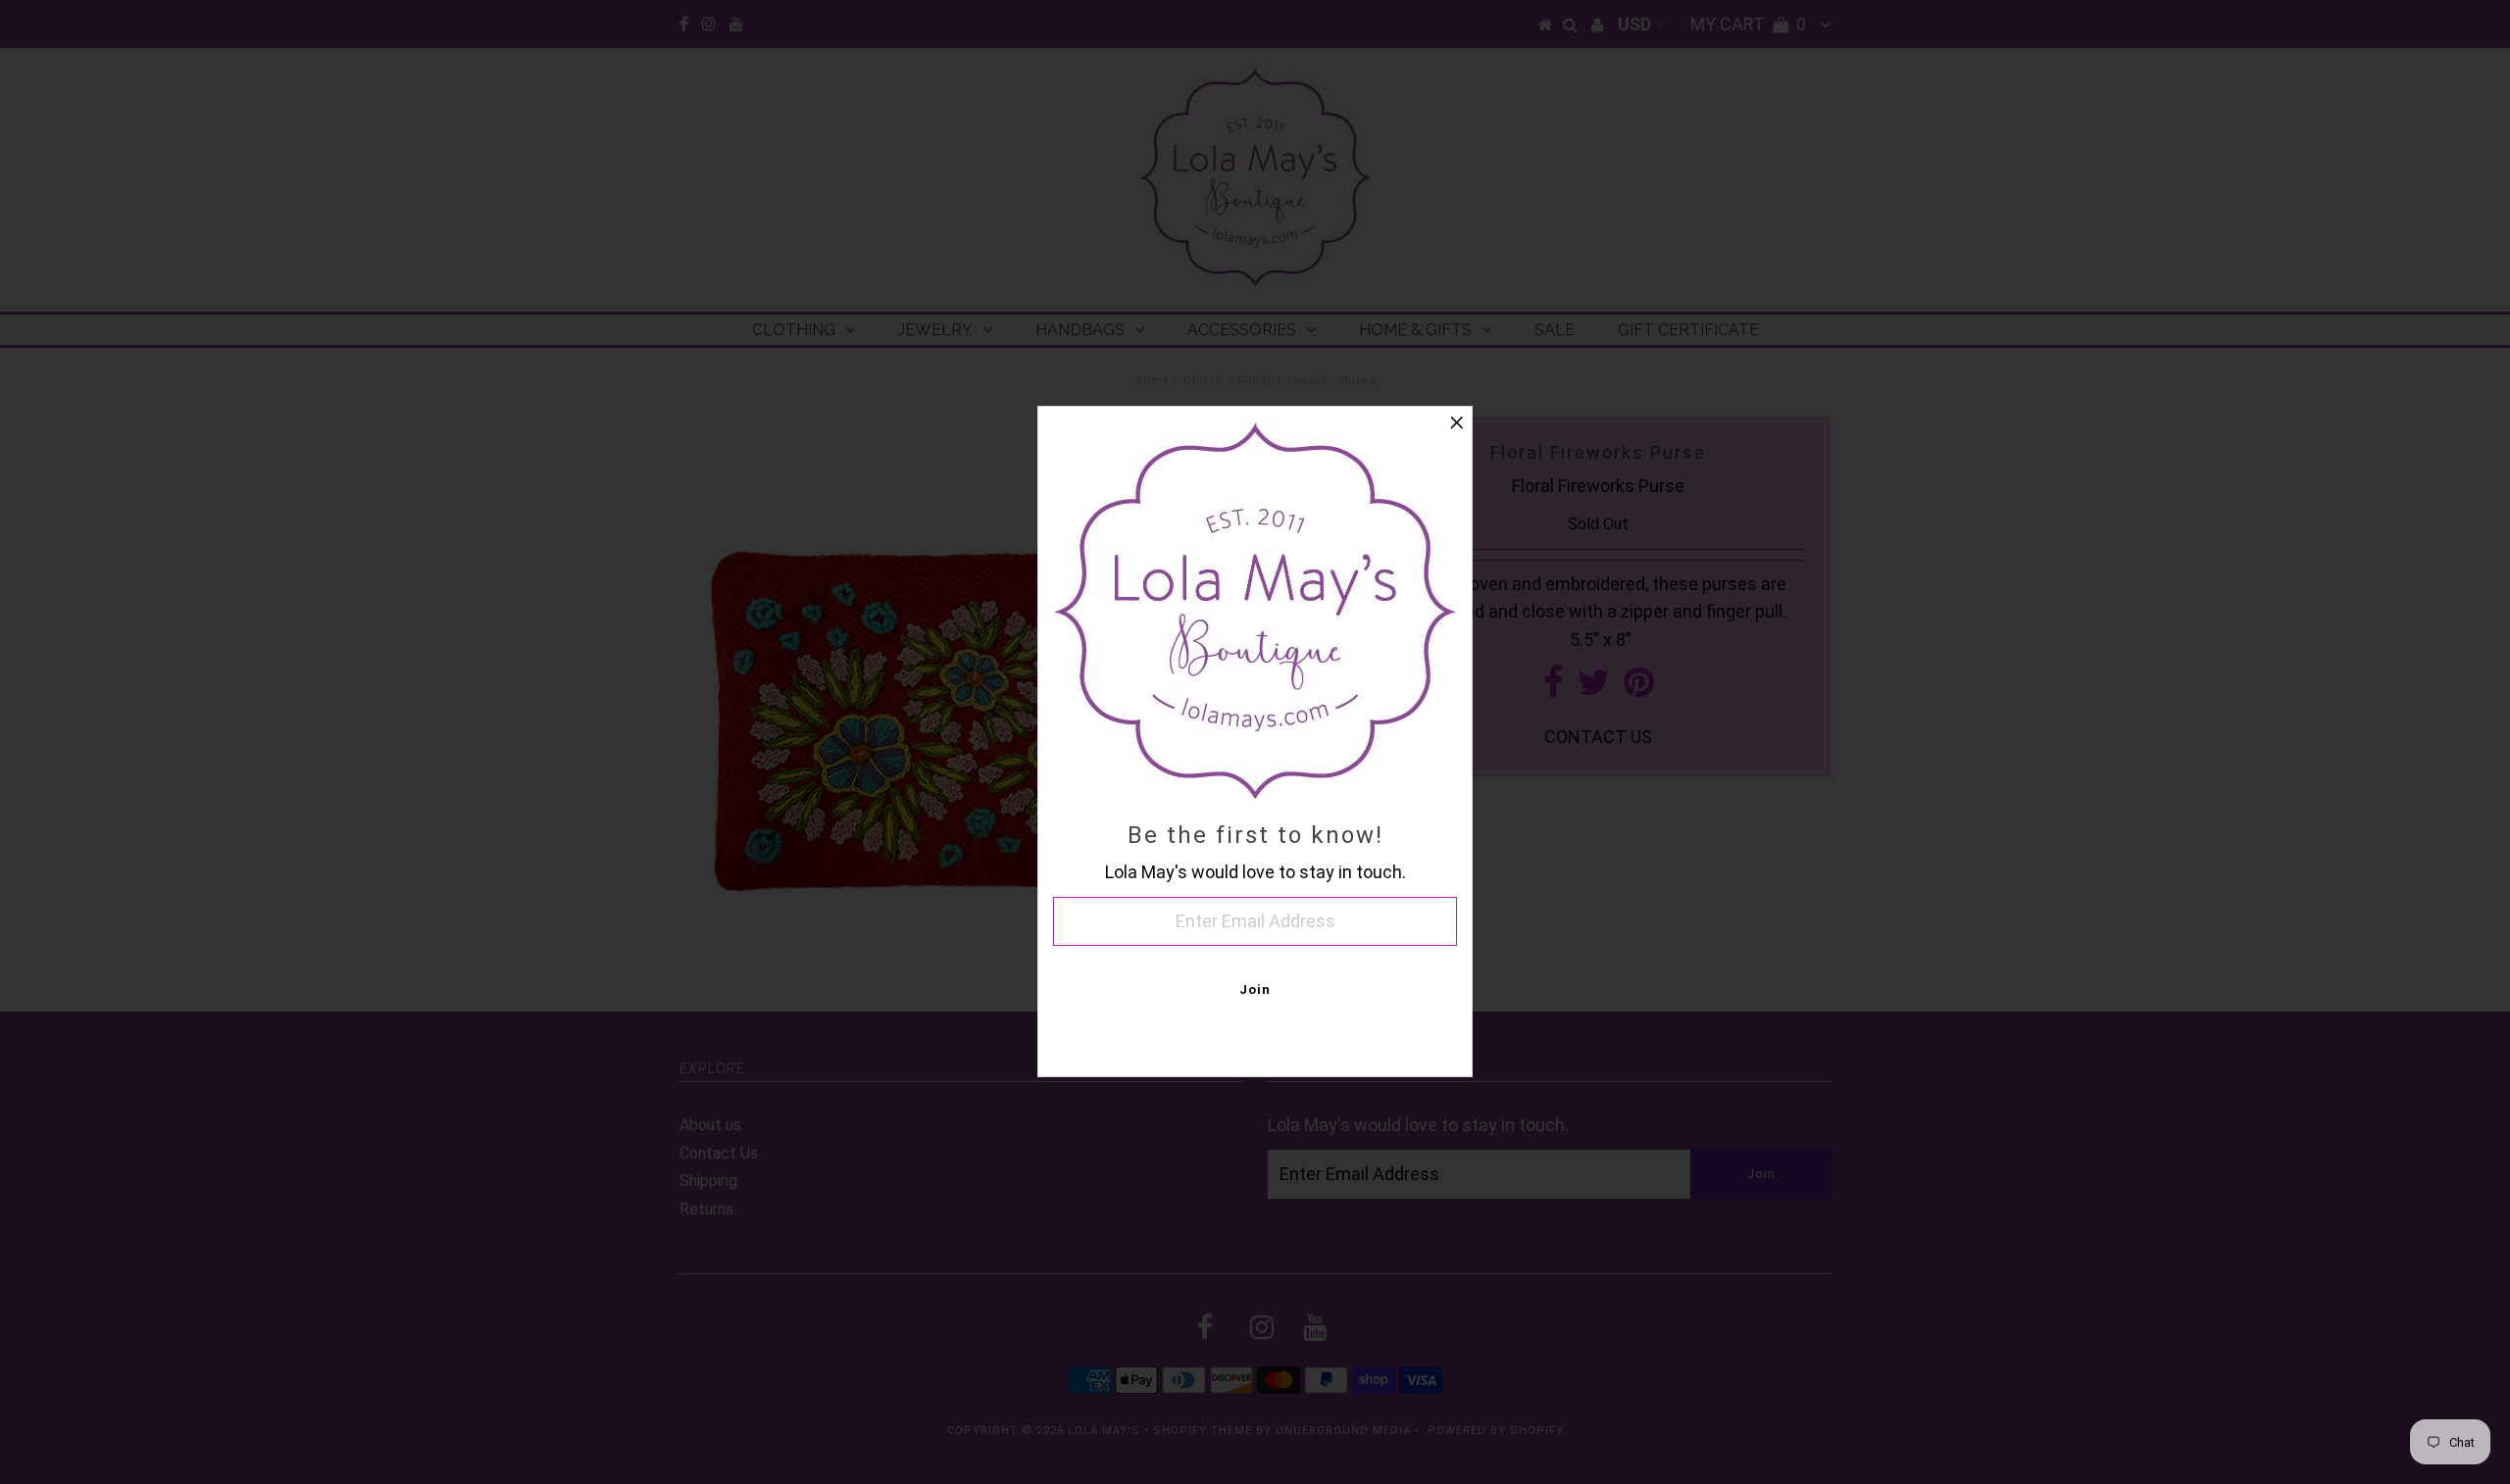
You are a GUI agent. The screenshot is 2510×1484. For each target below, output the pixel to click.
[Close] (1457, 421)
